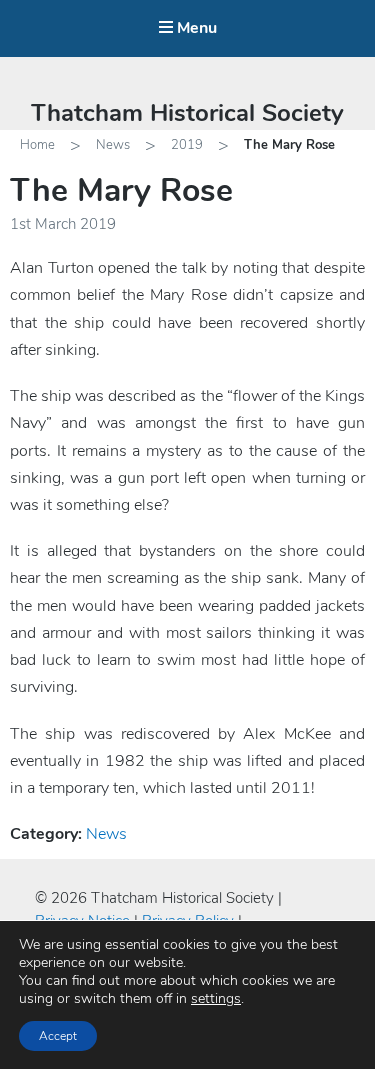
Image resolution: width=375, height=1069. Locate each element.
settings (216, 999)
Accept (58, 1036)
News (113, 145)
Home (37, 145)
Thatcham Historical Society (187, 113)
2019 (187, 145)
